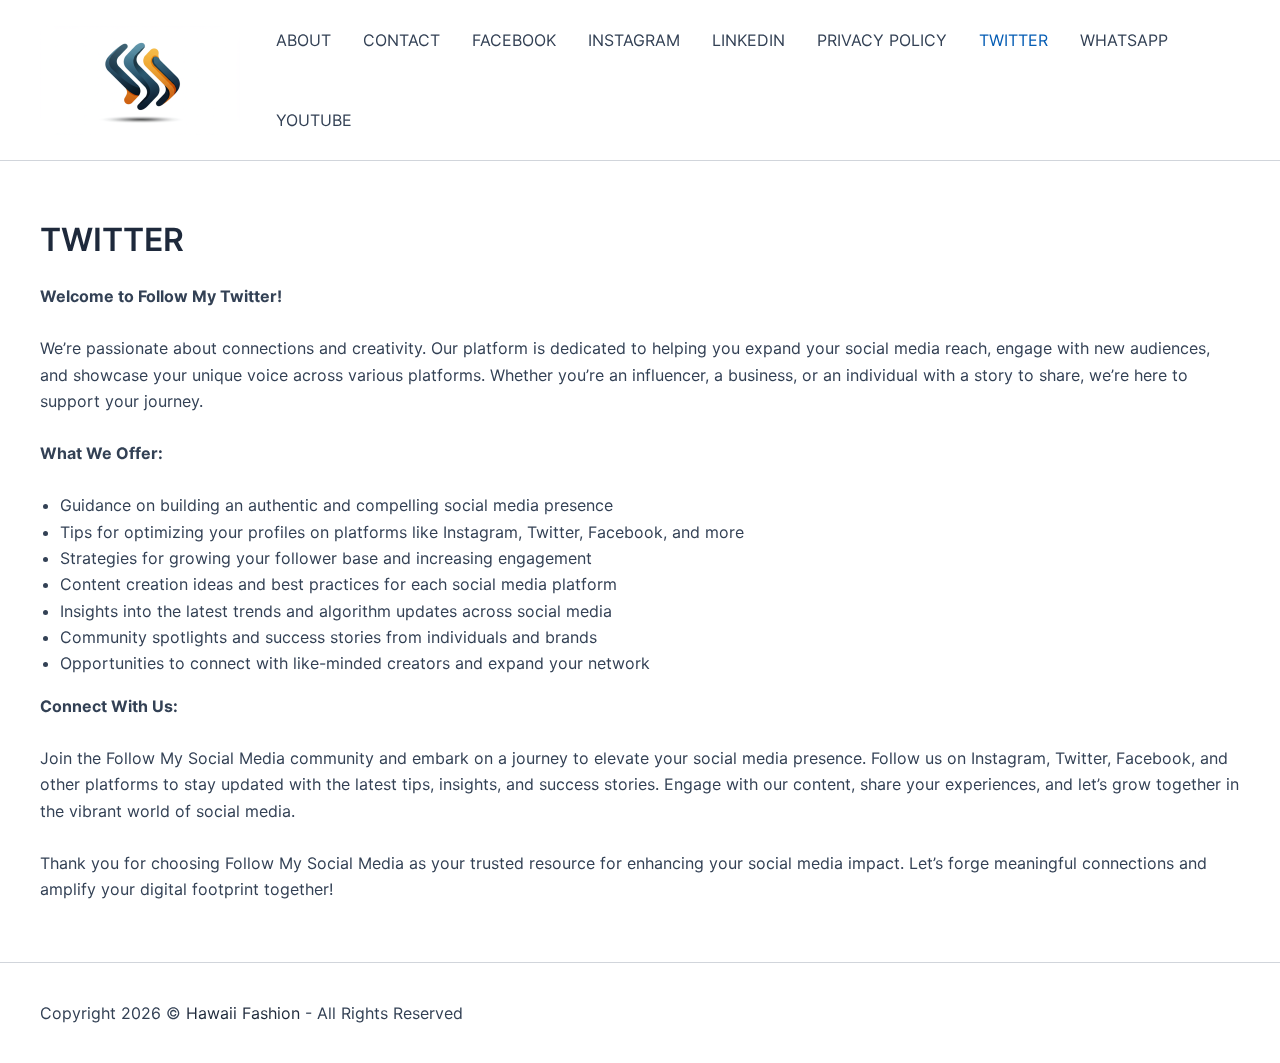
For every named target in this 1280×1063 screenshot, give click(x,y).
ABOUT (303, 40)
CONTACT (401, 40)
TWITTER (1013, 40)
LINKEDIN (748, 40)
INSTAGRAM (634, 40)
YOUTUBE (314, 120)
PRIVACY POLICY (882, 40)
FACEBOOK (514, 40)
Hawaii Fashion (243, 1013)
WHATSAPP (1124, 40)
